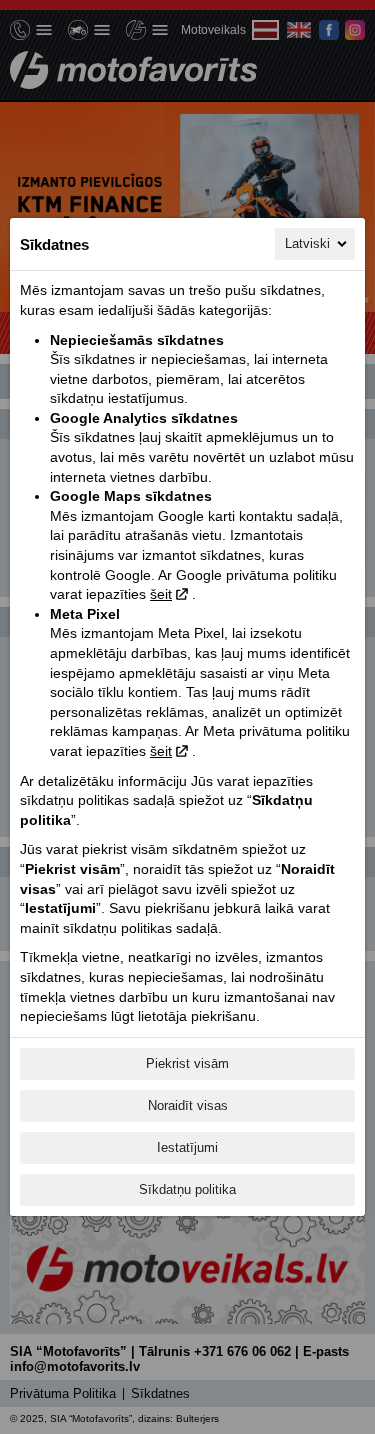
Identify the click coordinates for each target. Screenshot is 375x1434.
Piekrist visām (187, 1063)
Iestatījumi (187, 1147)
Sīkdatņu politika (187, 1189)
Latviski (307, 243)
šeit (161, 594)
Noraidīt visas (188, 1105)
